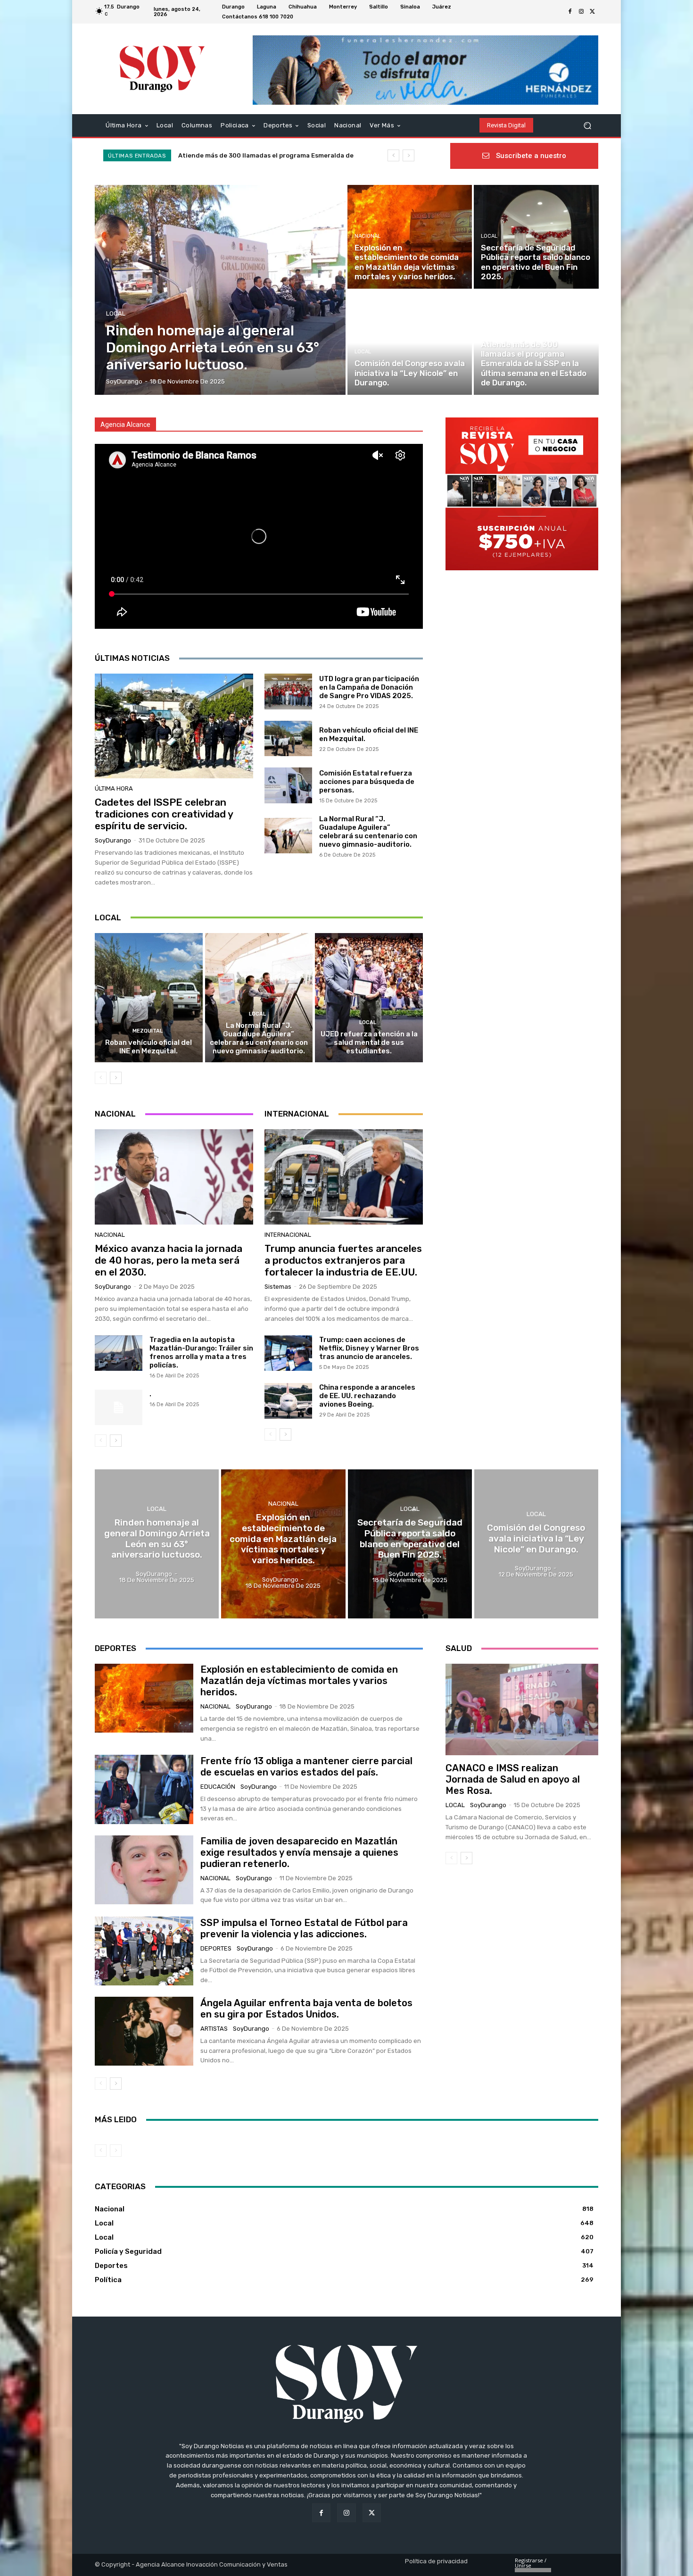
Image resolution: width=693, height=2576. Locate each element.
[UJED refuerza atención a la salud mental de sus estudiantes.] (369, 998)
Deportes (216, 1948)
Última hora (114, 788)
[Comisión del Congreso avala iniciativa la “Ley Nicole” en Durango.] (410, 343)
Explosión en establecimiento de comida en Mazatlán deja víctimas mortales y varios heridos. (299, 1681)
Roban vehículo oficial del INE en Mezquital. (148, 1047)
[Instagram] (581, 12)
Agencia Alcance (125, 425)
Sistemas (278, 1287)
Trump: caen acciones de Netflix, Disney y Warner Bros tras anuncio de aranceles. (369, 1348)
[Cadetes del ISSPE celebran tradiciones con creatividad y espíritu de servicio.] (174, 726)
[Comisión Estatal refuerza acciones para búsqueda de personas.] (288, 785)
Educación (218, 1787)
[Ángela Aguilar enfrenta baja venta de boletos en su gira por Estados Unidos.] (144, 2031)
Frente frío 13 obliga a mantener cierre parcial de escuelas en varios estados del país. (306, 1767)
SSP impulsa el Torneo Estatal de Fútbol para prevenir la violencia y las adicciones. (304, 1928)
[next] (408, 155)
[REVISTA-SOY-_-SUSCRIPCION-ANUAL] (522, 494)
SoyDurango (113, 840)
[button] (587, 125)
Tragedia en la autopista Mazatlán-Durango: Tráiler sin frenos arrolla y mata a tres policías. (201, 1352)
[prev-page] (101, 1078)
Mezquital (148, 1031)
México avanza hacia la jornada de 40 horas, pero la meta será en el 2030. (169, 1260)
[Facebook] (570, 12)
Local (116, 313)
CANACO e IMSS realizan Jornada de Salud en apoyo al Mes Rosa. (513, 1779)
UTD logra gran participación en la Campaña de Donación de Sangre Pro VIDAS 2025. (369, 687)
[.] (119, 1408)
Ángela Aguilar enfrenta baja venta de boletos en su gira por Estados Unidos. (306, 2009)
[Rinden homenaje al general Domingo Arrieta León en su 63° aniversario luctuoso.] (220, 290)
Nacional (367, 236)
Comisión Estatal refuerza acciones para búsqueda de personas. (367, 782)
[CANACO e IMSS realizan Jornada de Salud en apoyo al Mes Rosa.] (522, 1709)
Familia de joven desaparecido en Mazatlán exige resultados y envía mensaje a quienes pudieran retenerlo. (299, 1852)
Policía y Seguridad (509, 333)
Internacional (288, 1235)
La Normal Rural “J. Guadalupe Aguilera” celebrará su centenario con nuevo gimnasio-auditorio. (368, 832)
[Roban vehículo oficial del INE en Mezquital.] (288, 739)
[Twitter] (593, 12)
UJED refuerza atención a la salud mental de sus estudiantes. (369, 1042)
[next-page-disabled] (116, 2151)
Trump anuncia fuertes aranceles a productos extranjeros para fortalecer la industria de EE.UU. (343, 1260)
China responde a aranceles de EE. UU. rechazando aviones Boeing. (367, 1396)
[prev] (393, 155)
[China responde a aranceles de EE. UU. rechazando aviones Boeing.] (288, 1401)
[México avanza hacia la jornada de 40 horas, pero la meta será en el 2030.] (174, 1177)
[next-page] (116, 1078)
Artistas (214, 2029)
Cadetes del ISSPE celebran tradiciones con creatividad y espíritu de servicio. (164, 814)
